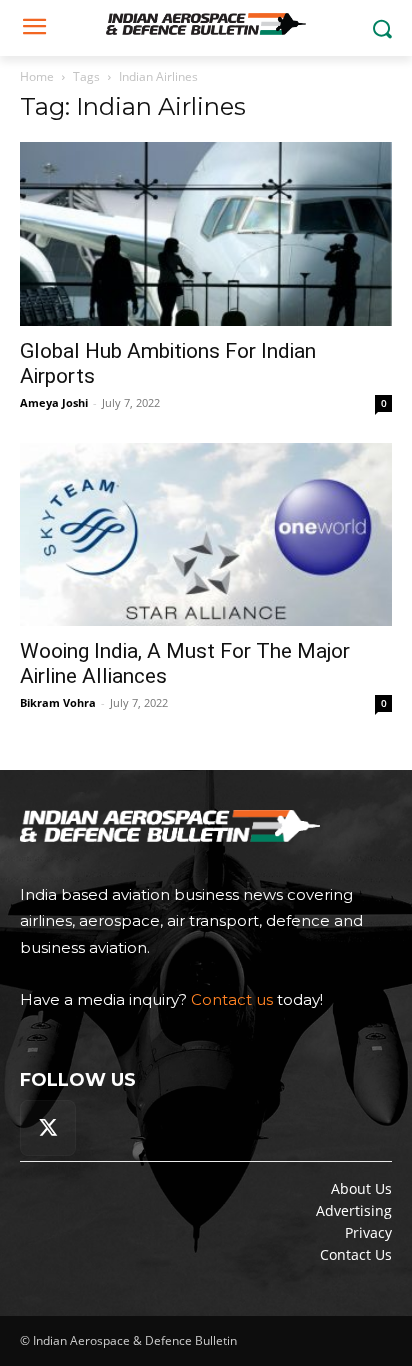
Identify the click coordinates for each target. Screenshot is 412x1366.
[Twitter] (48, 1128)
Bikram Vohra (58, 702)
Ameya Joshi (54, 402)
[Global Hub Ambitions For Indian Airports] (206, 234)
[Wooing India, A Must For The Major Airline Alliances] (206, 535)
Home (37, 76)
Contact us (232, 999)
